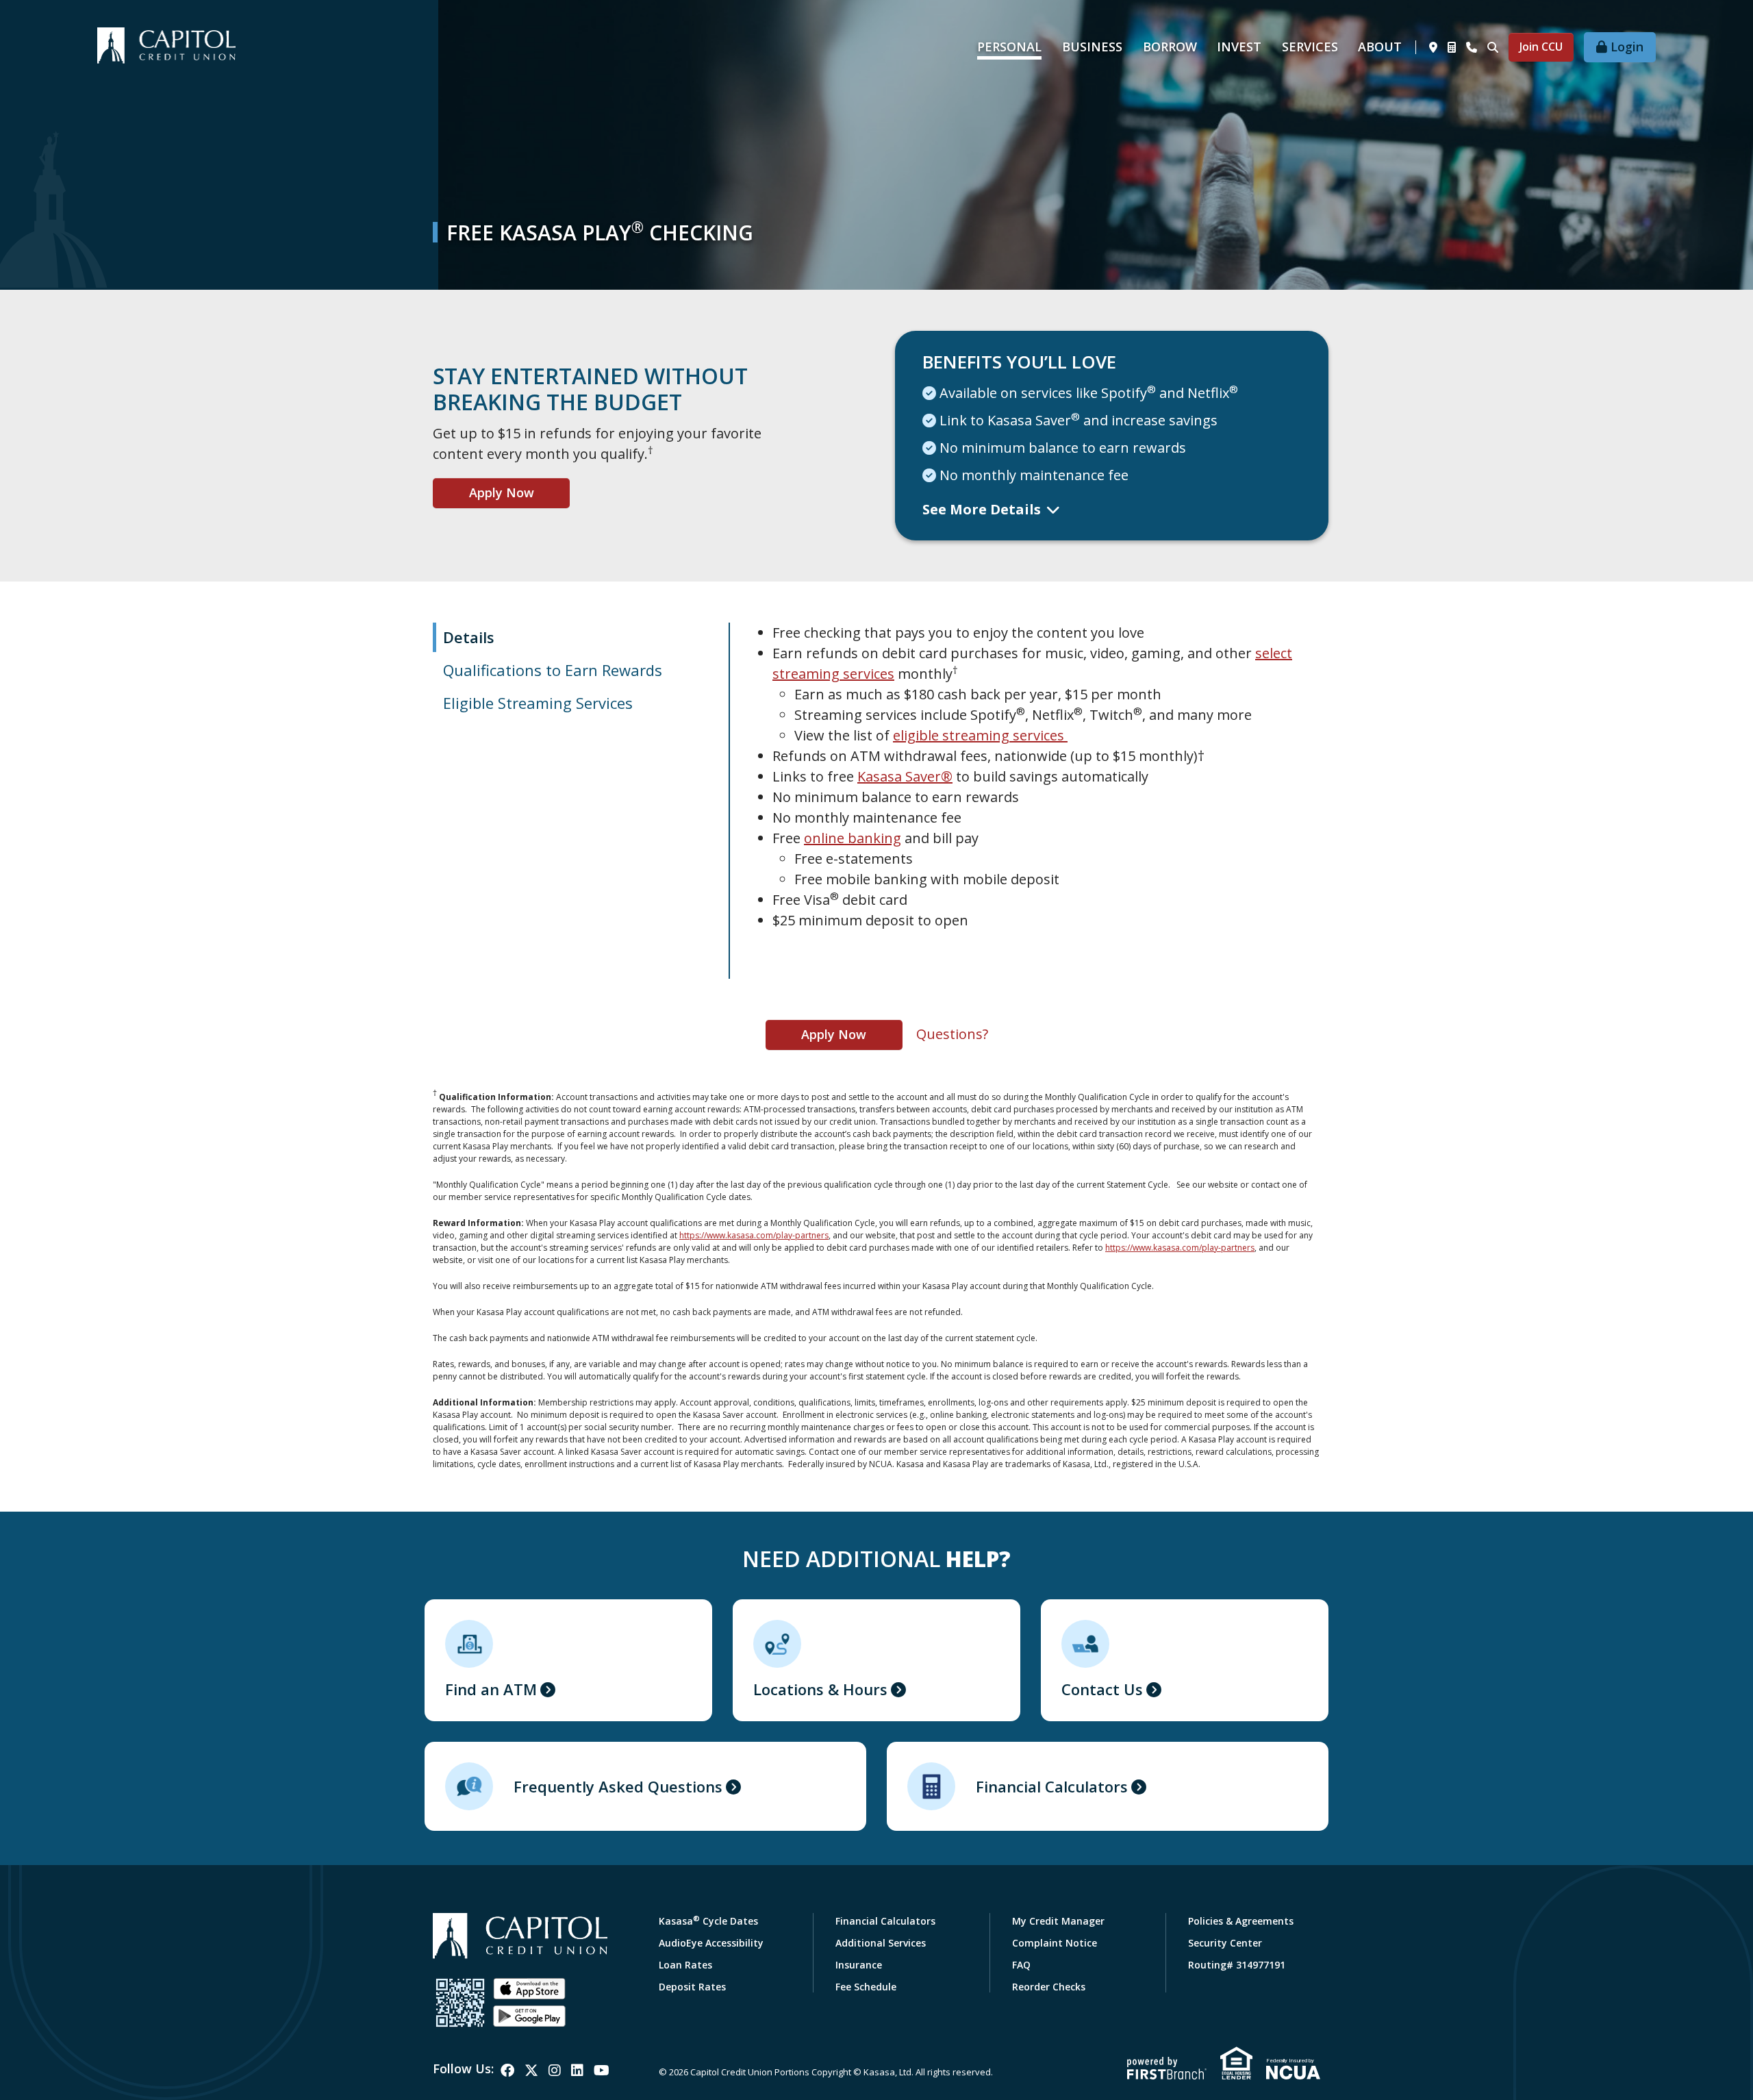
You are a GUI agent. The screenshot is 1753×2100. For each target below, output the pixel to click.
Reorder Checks (1049, 1987)
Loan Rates (685, 1965)
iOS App (529, 1989)
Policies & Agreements (1241, 1921)
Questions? (952, 1034)
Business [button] (1092, 47)
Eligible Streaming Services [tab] (538, 703)
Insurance (859, 1965)
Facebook (507, 2071)
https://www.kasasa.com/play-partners (754, 1235)
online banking (853, 838)
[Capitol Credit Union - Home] (520, 1936)
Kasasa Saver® (905, 776)
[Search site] (1493, 47)
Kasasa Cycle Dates (708, 1921)
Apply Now (502, 492)
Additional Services (881, 1943)
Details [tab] (469, 637)
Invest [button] (1239, 47)
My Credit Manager (1058, 1921)
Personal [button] (1009, 47)
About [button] (1380, 47)
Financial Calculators (1052, 1786)
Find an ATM (491, 1689)
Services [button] (1310, 47)
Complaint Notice (1055, 1943)
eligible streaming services (980, 735)
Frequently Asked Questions (618, 1786)
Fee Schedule (866, 1987)
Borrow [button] (1170, 47)
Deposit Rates (692, 1987)
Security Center (1225, 1943)
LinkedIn (577, 2071)
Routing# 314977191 (1237, 1965)
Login (1627, 47)
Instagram (555, 2071)
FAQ (1021, 1965)
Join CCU (1541, 47)
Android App (529, 2016)
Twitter (531, 2071)
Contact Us (1102, 1689)
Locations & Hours (820, 1689)
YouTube (602, 2071)
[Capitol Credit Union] (166, 44)
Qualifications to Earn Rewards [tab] (553, 670)
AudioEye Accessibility (711, 1943)
